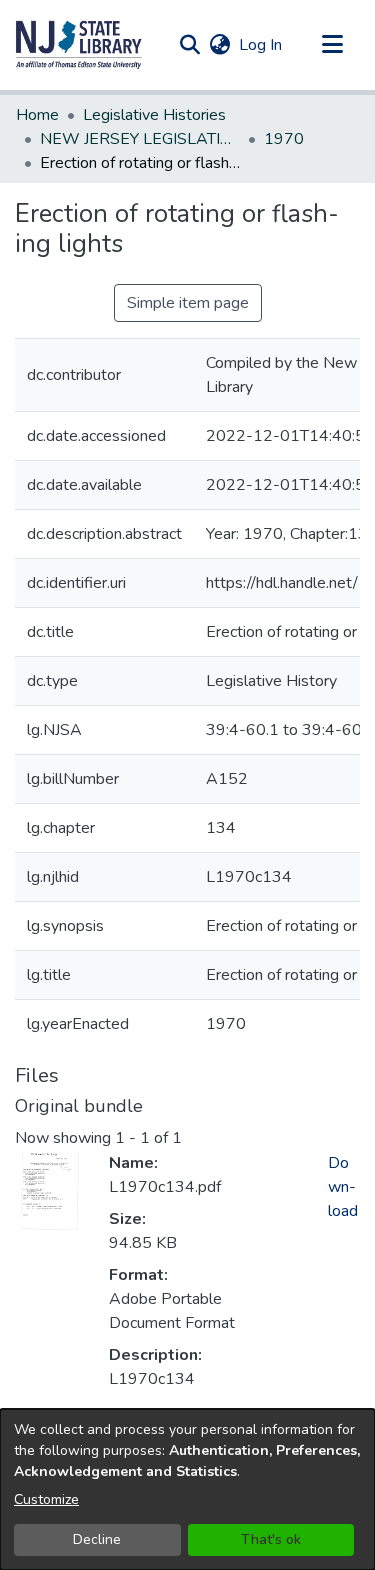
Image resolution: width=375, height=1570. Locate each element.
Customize (46, 1499)
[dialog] (187, 1489)
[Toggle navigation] (332, 45)
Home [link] (37, 115)
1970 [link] (284, 139)
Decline (97, 1539)
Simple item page (188, 303)
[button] (79, 45)
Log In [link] (261, 45)
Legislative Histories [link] (154, 115)
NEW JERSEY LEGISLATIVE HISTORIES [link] (140, 139)
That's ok (271, 1539)
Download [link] (343, 1187)
